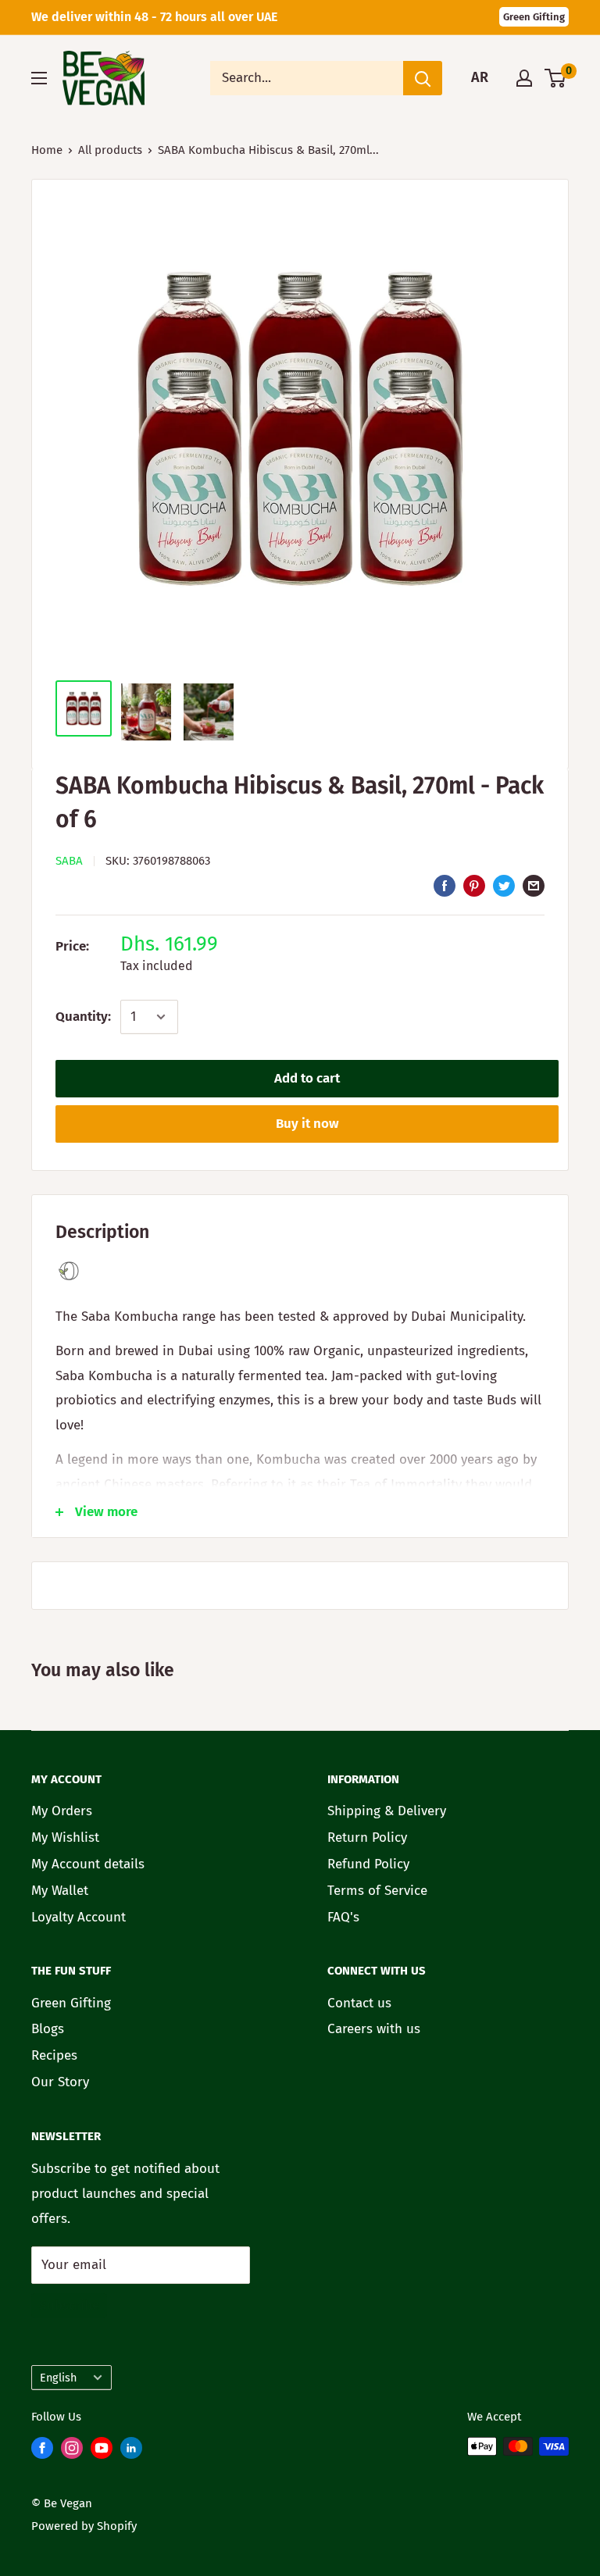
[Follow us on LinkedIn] (131, 2451)
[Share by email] (534, 885)
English (58, 2378)
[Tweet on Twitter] (504, 885)
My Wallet (60, 1891)
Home (47, 150)
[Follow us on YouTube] (102, 2451)
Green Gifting (534, 17)
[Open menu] (39, 78)
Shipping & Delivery (387, 1811)
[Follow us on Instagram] (72, 2451)
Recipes (54, 2055)
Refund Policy (368, 1864)
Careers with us (374, 2029)
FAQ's (343, 1917)
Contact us (359, 2003)
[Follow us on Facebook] (42, 2451)
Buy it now (307, 1124)
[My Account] (524, 78)
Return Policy (367, 1837)
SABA (69, 861)
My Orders (62, 1811)
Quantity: (83, 1017)
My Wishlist (65, 1837)
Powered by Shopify (84, 2526)
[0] (556, 78)
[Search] (423, 78)
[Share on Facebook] (445, 885)
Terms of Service (377, 1891)
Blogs (48, 2029)
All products (110, 150)
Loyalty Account (79, 1917)
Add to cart (307, 1078)
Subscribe (69, 2305)
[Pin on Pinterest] (474, 885)
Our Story (60, 2082)
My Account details (88, 1864)
